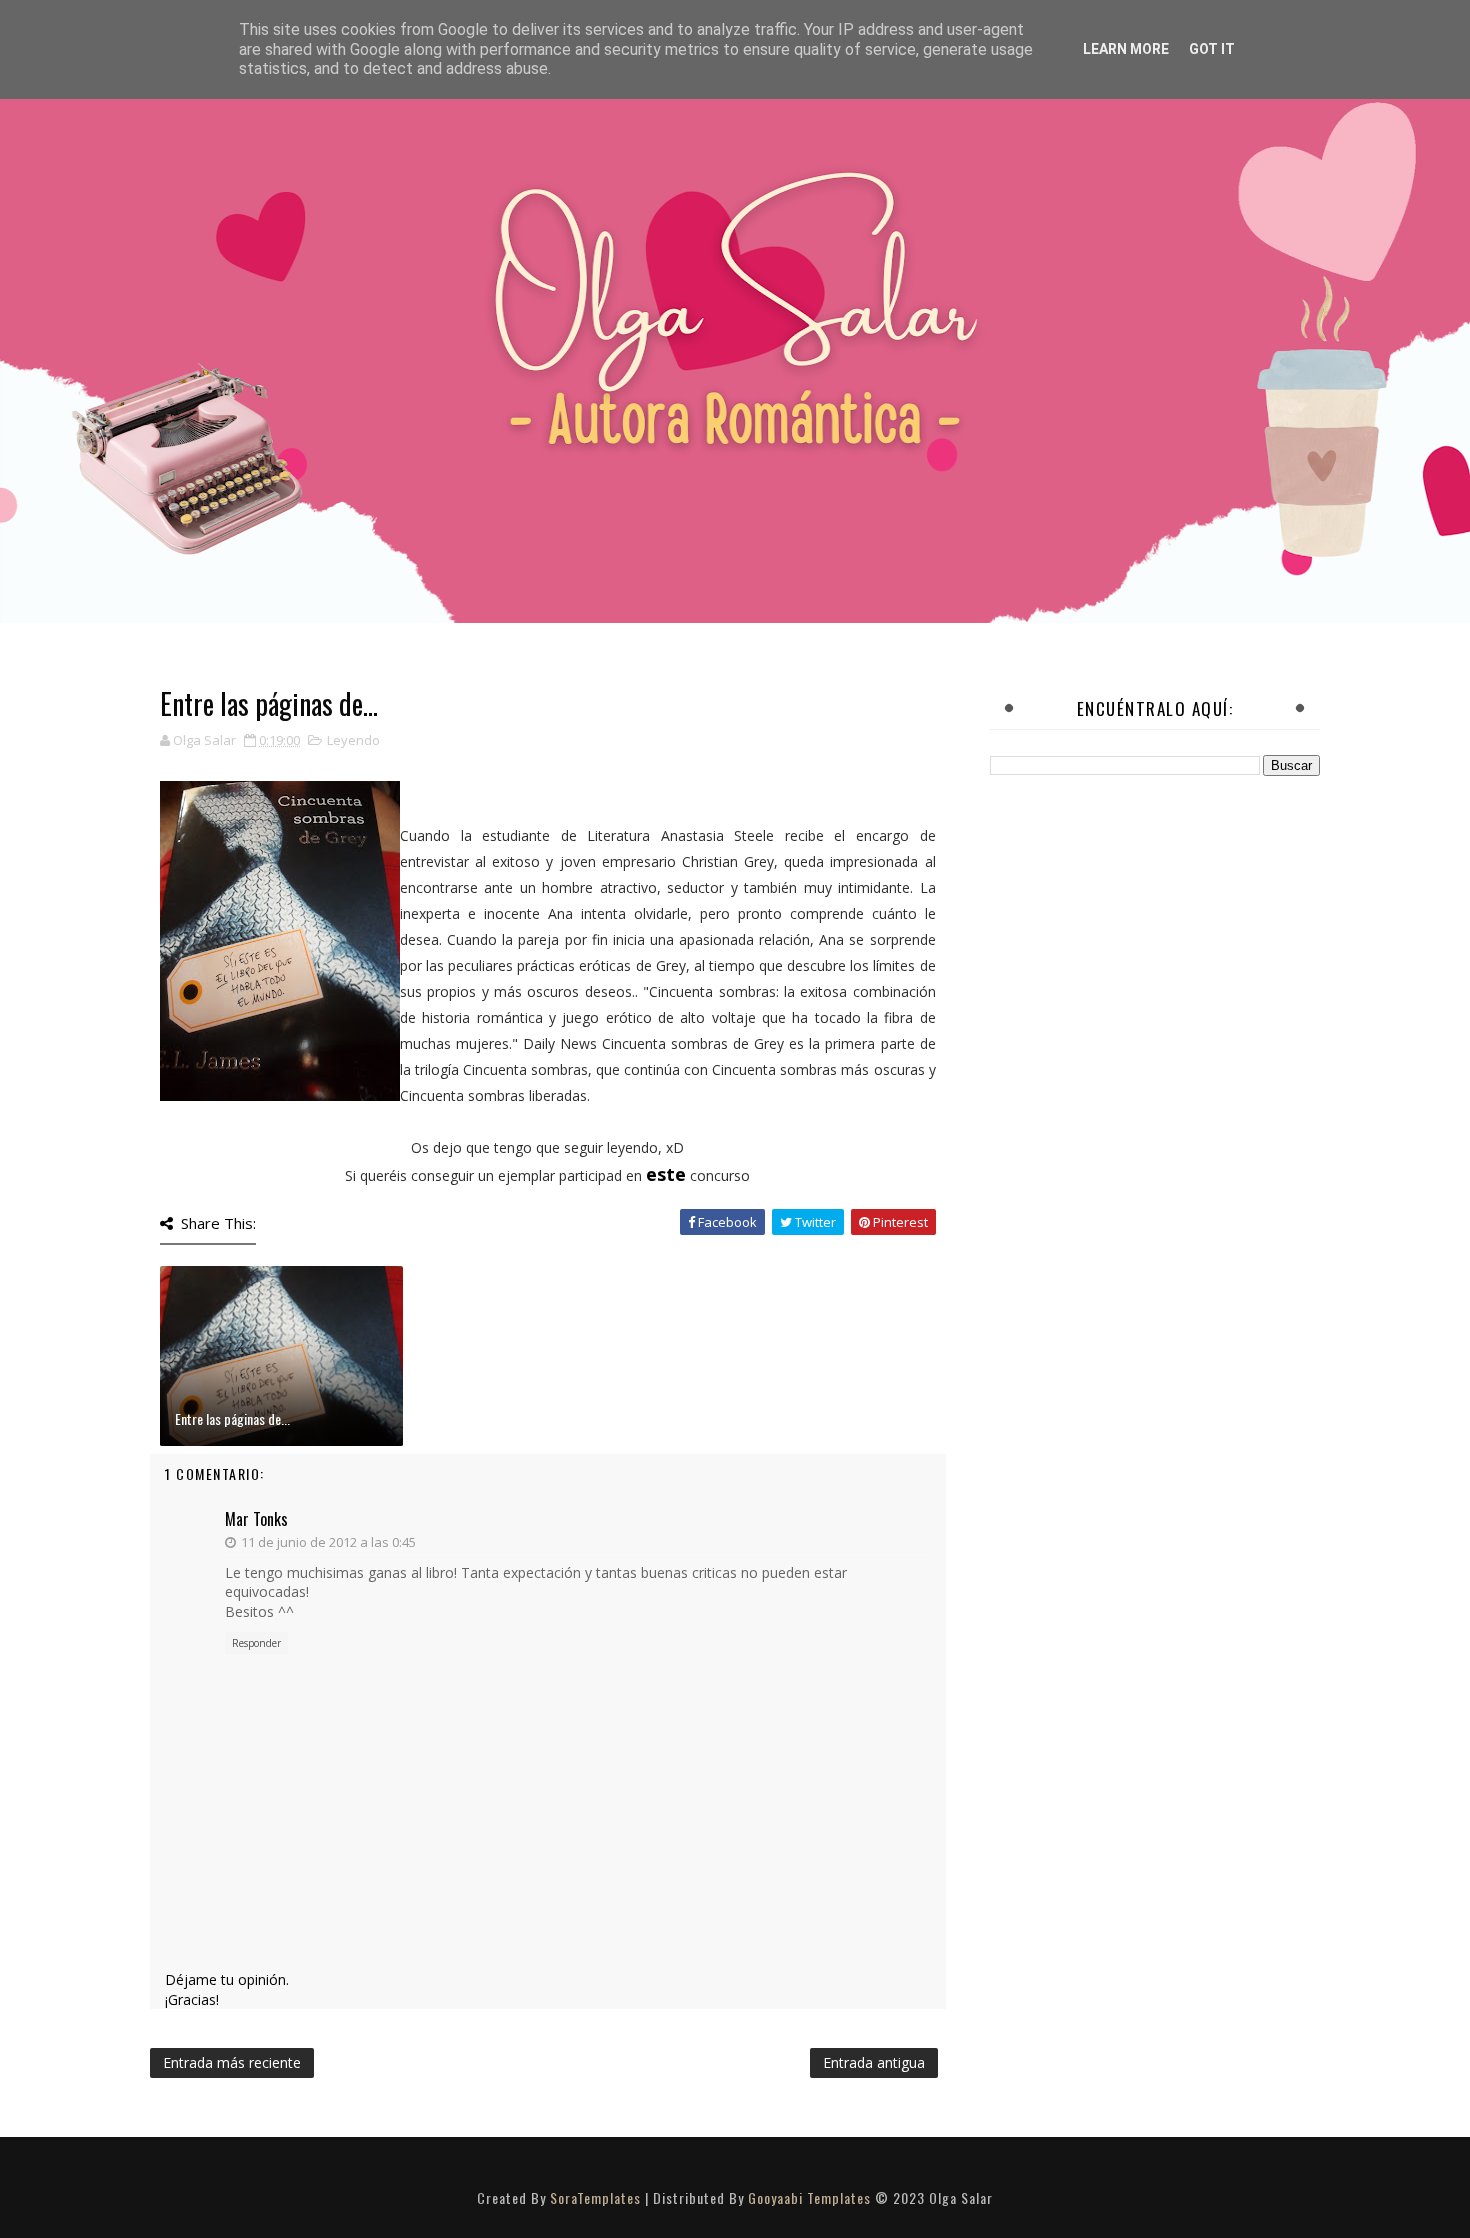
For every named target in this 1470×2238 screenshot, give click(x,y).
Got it (1212, 49)
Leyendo (353, 740)
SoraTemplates (595, 2197)
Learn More (1126, 49)
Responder (256, 1643)
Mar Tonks (256, 1519)
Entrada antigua (874, 2062)
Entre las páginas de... (232, 1418)
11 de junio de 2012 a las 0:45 (328, 1542)
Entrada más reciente (232, 2062)
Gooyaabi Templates (809, 2197)
